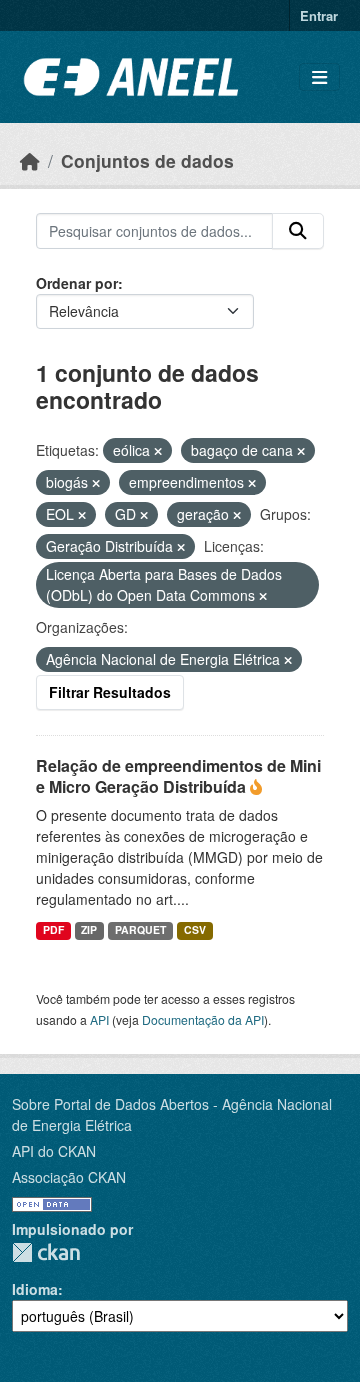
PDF (53, 929)
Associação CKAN (69, 1177)
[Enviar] (298, 231)
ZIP (89, 929)
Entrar (319, 15)
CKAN (46, 1252)
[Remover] (158, 451)
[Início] (30, 160)
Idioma (35, 1289)
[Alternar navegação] (319, 77)
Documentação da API (203, 1019)
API (99, 1019)
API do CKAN (54, 1151)
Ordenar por (77, 283)
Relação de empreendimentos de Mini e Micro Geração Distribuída (178, 776)
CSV (195, 929)
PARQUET (140, 929)
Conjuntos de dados (147, 160)
